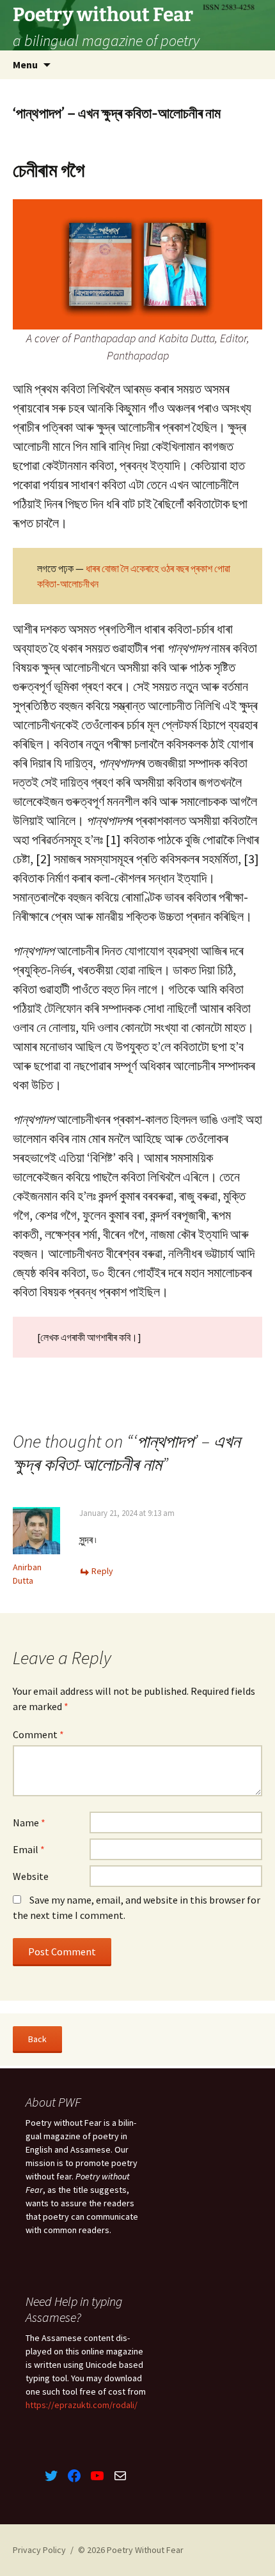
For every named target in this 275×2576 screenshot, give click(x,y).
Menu (25, 64)
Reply (102, 1571)
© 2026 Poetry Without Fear (131, 2550)
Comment (38, 1734)
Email (29, 1849)
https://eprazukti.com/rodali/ (82, 2405)
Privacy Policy (39, 2550)
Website (31, 1876)
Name (29, 1822)
